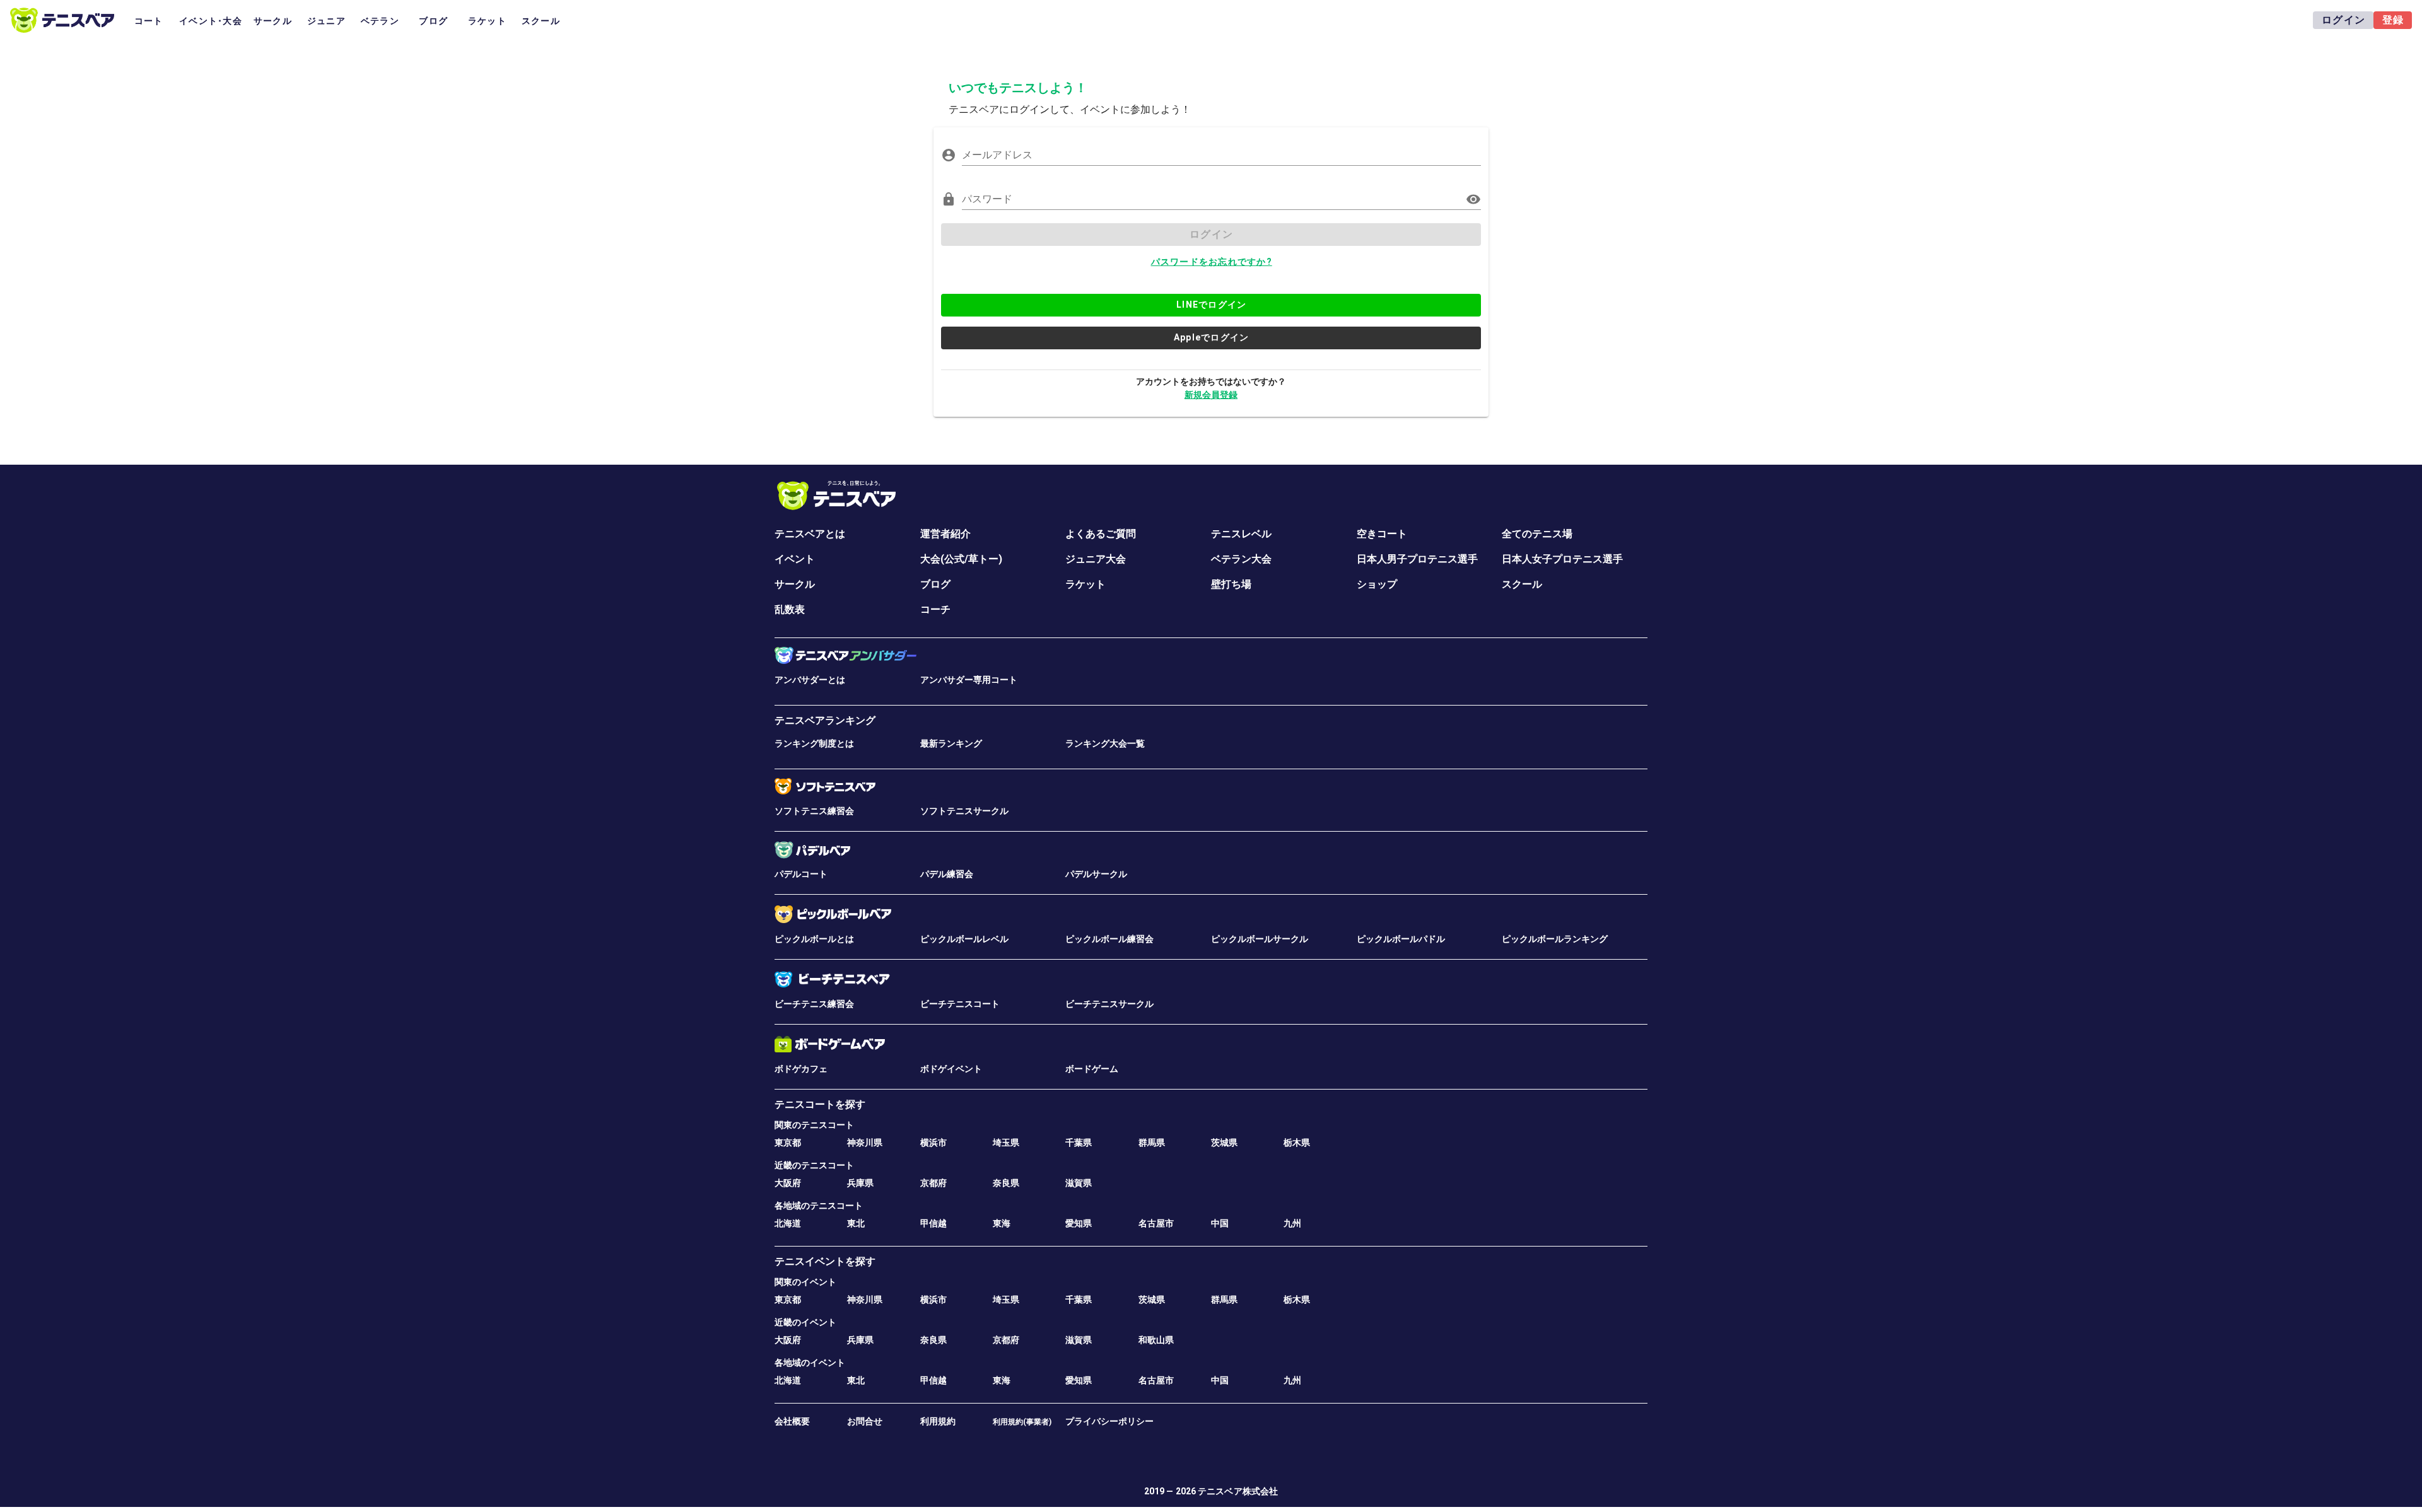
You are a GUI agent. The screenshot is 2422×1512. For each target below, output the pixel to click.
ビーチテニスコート (960, 1004)
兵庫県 (860, 1183)
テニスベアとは (810, 534)
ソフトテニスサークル (964, 811)
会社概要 (792, 1421)
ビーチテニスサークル (1109, 1004)
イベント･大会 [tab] (211, 21)
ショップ (1377, 584)
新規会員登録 (1211, 395)
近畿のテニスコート (814, 1165)
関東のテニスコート (814, 1125)
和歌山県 (1156, 1340)
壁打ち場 (1231, 584)
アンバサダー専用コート (969, 680)
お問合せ (865, 1421)
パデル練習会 (947, 874)
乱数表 (790, 609)
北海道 (788, 1223)
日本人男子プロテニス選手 (1417, 559)
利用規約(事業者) (1022, 1422)
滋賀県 (1079, 1183)
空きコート (1382, 534)
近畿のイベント (805, 1322)
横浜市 (933, 1143)
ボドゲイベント (951, 1069)
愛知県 (1079, 1223)
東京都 (788, 1143)
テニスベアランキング (825, 720)
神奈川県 (865, 1143)
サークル (795, 584)
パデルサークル (1096, 874)
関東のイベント (805, 1282)
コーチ (935, 609)
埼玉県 (1006, 1143)
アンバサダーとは (810, 680)
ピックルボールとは (814, 939)
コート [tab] (149, 21)
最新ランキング (951, 743)
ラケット (1085, 584)
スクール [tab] (541, 21)
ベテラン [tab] (380, 21)
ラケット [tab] (487, 21)
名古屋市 (1156, 1223)
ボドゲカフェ (801, 1069)
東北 (856, 1223)
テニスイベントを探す (825, 1261)
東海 (1002, 1223)
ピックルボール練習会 (1109, 939)
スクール (1522, 584)
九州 (1292, 1223)
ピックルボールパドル (1401, 939)
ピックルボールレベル (964, 939)
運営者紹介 (945, 534)
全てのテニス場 (1537, 534)
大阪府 (788, 1183)
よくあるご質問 (1101, 534)
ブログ (935, 584)
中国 (1220, 1223)
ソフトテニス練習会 (814, 811)
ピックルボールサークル (1260, 939)
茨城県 (1224, 1143)
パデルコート (801, 874)
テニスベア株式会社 (1238, 1491)
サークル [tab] (273, 21)
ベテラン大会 (1241, 559)
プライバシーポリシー (1109, 1421)
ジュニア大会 (1096, 559)
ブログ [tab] (433, 21)
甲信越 (933, 1223)
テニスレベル (1241, 534)
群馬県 (1152, 1143)
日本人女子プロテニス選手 (1562, 559)
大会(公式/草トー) (961, 559)
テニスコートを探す (820, 1104)
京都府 (933, 1183)
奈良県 (1006, 1183)
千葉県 (1079, 1143)
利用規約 (938, 1421)
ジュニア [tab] (326, 21)
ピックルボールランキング (1555, 939)
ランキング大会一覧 (1105, 743)
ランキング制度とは (814, 743)
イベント (795, 559)
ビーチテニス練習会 (814, 1004)
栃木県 (1297, 1143)
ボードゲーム (1092, 1069)
